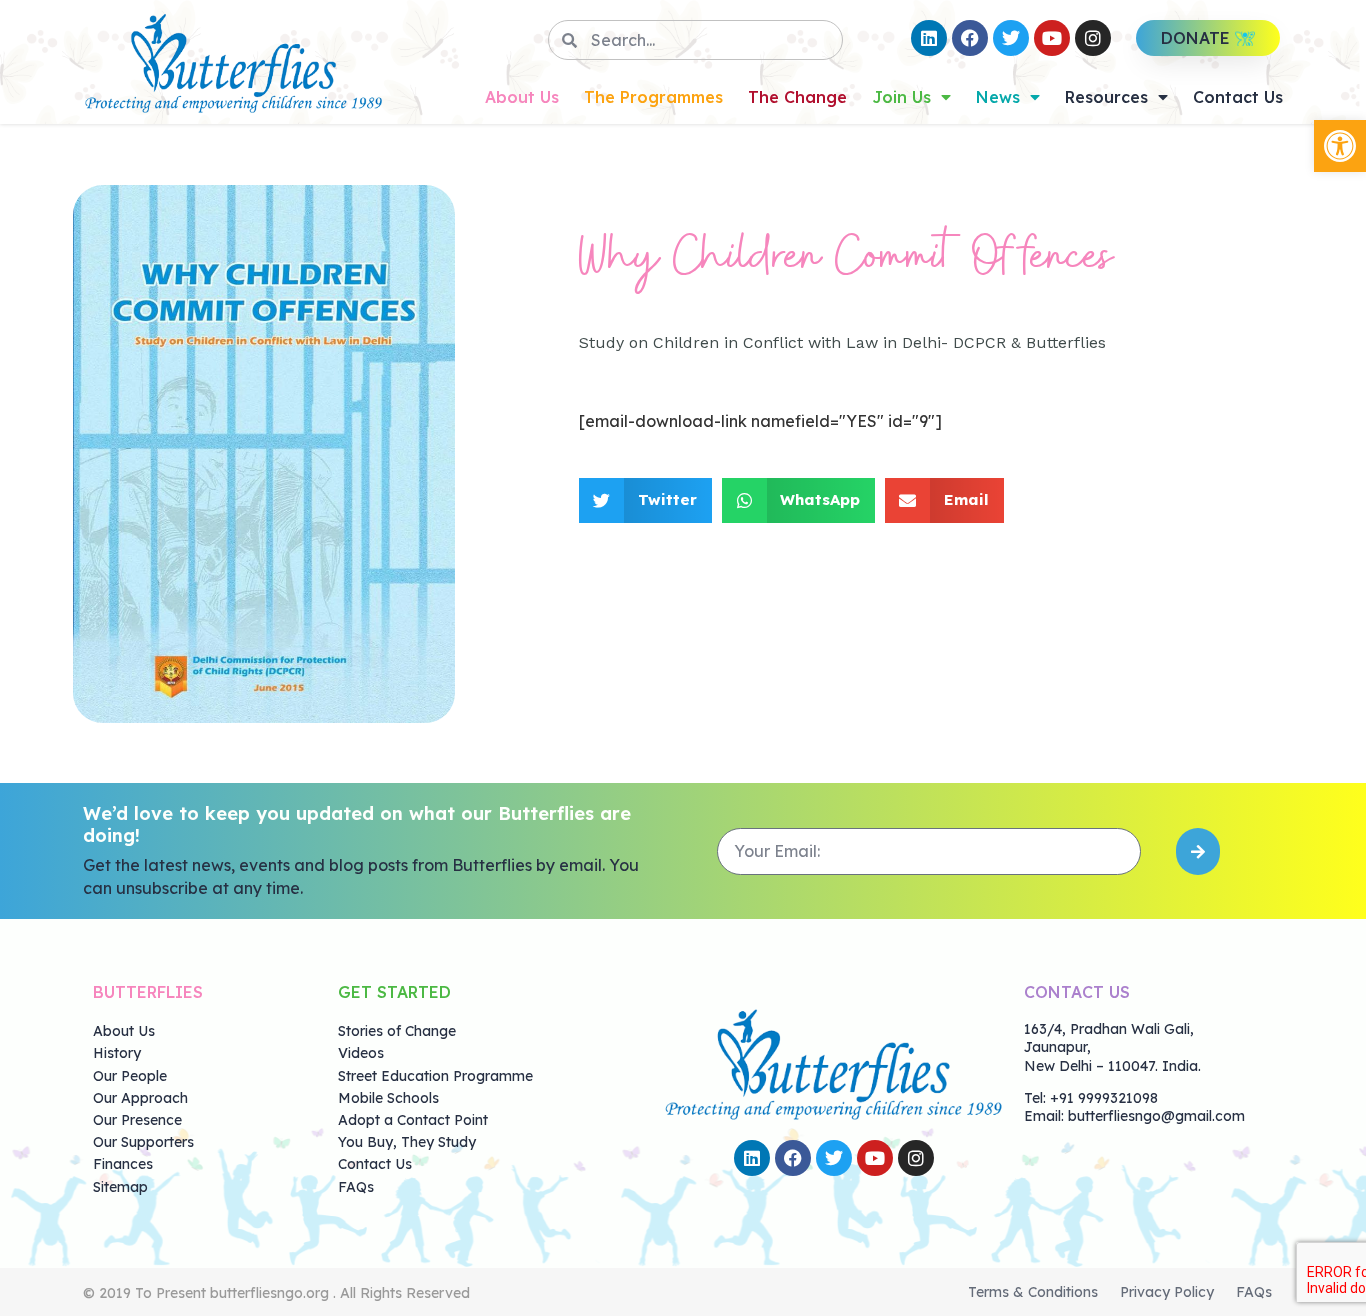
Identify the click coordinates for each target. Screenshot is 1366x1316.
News (998, 97)
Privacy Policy (1167, 1292)
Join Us (901, 97)
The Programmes (653, 97)
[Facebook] (970, 38)
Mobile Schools (388, 1098)
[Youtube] (1052, 38)
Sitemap (120, 1187)
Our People (130, 1076)
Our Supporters (143, 1142)
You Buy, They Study (407, 1142)
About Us (522, 97)
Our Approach (140, 1098)
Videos (361, 1053)
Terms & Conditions (1033, 1292)
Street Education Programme (435, 1076)
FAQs (356, 1187)
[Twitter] (1011, 38)
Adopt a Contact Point (413, 1120)
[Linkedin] (929, 38)
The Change (797, 97)
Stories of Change (397, 1031)
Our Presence (137, 1120)
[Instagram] (1093, 38)
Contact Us (1238, 97)
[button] (1340, 146)
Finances (123, 1164)
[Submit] (1198, 851)
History (117, 1053)
